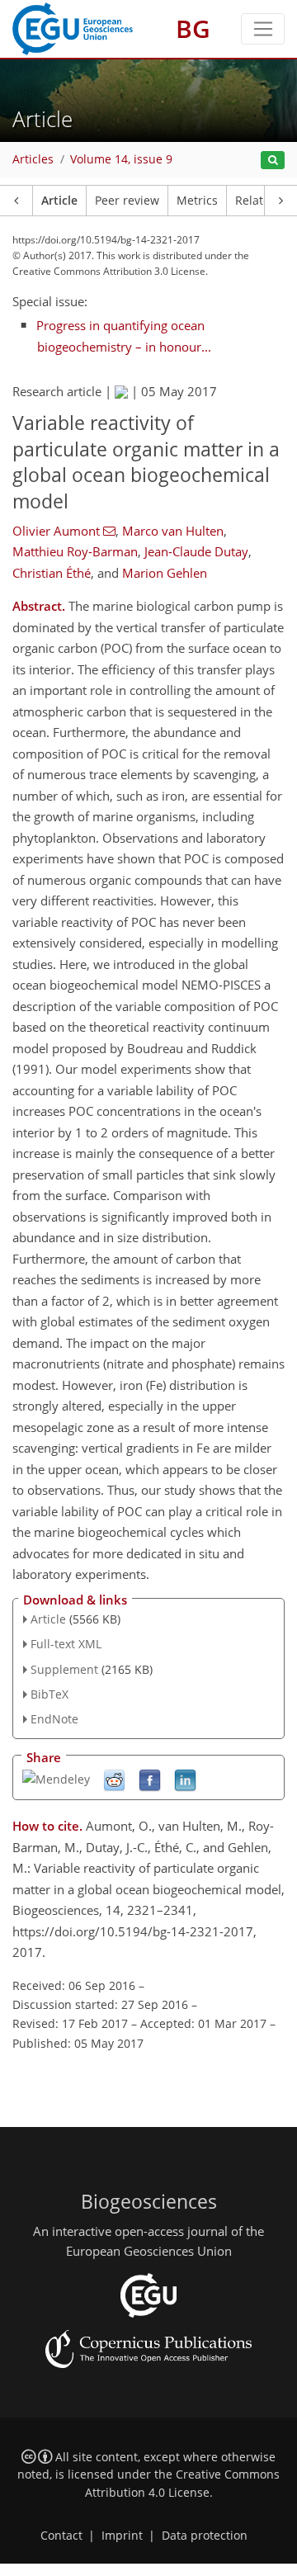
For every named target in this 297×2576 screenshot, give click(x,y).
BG (193, 28)
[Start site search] (273, 161)
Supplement (64, 1669)
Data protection (205, 2536)
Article (59, 201)
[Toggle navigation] (263, 29)
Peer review (127, 201)
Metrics (197, 201)
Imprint (122, 2536)
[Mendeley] (56, 1778)
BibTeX (49, 1694)
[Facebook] (150, 1780)
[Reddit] (114, 1780)
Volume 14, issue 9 (121, 159)
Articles (33, 159)
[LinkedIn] (185, 1780)
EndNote (54, 1719)
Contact (61, 2536)
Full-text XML (66, 1644)
